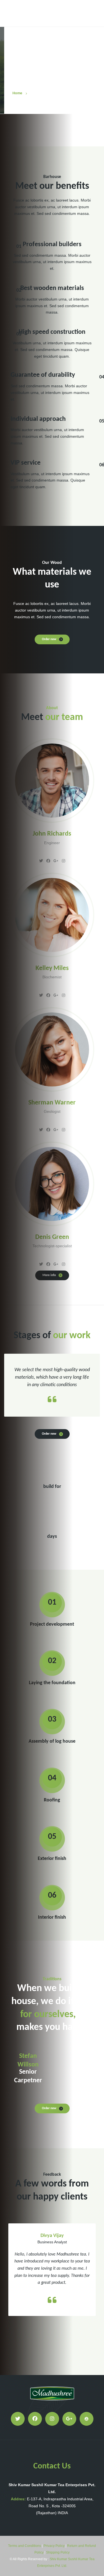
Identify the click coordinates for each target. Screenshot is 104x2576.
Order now (49, 639)
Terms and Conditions (25, 2546)
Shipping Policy (58, 2552)
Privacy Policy (54, 2546)
